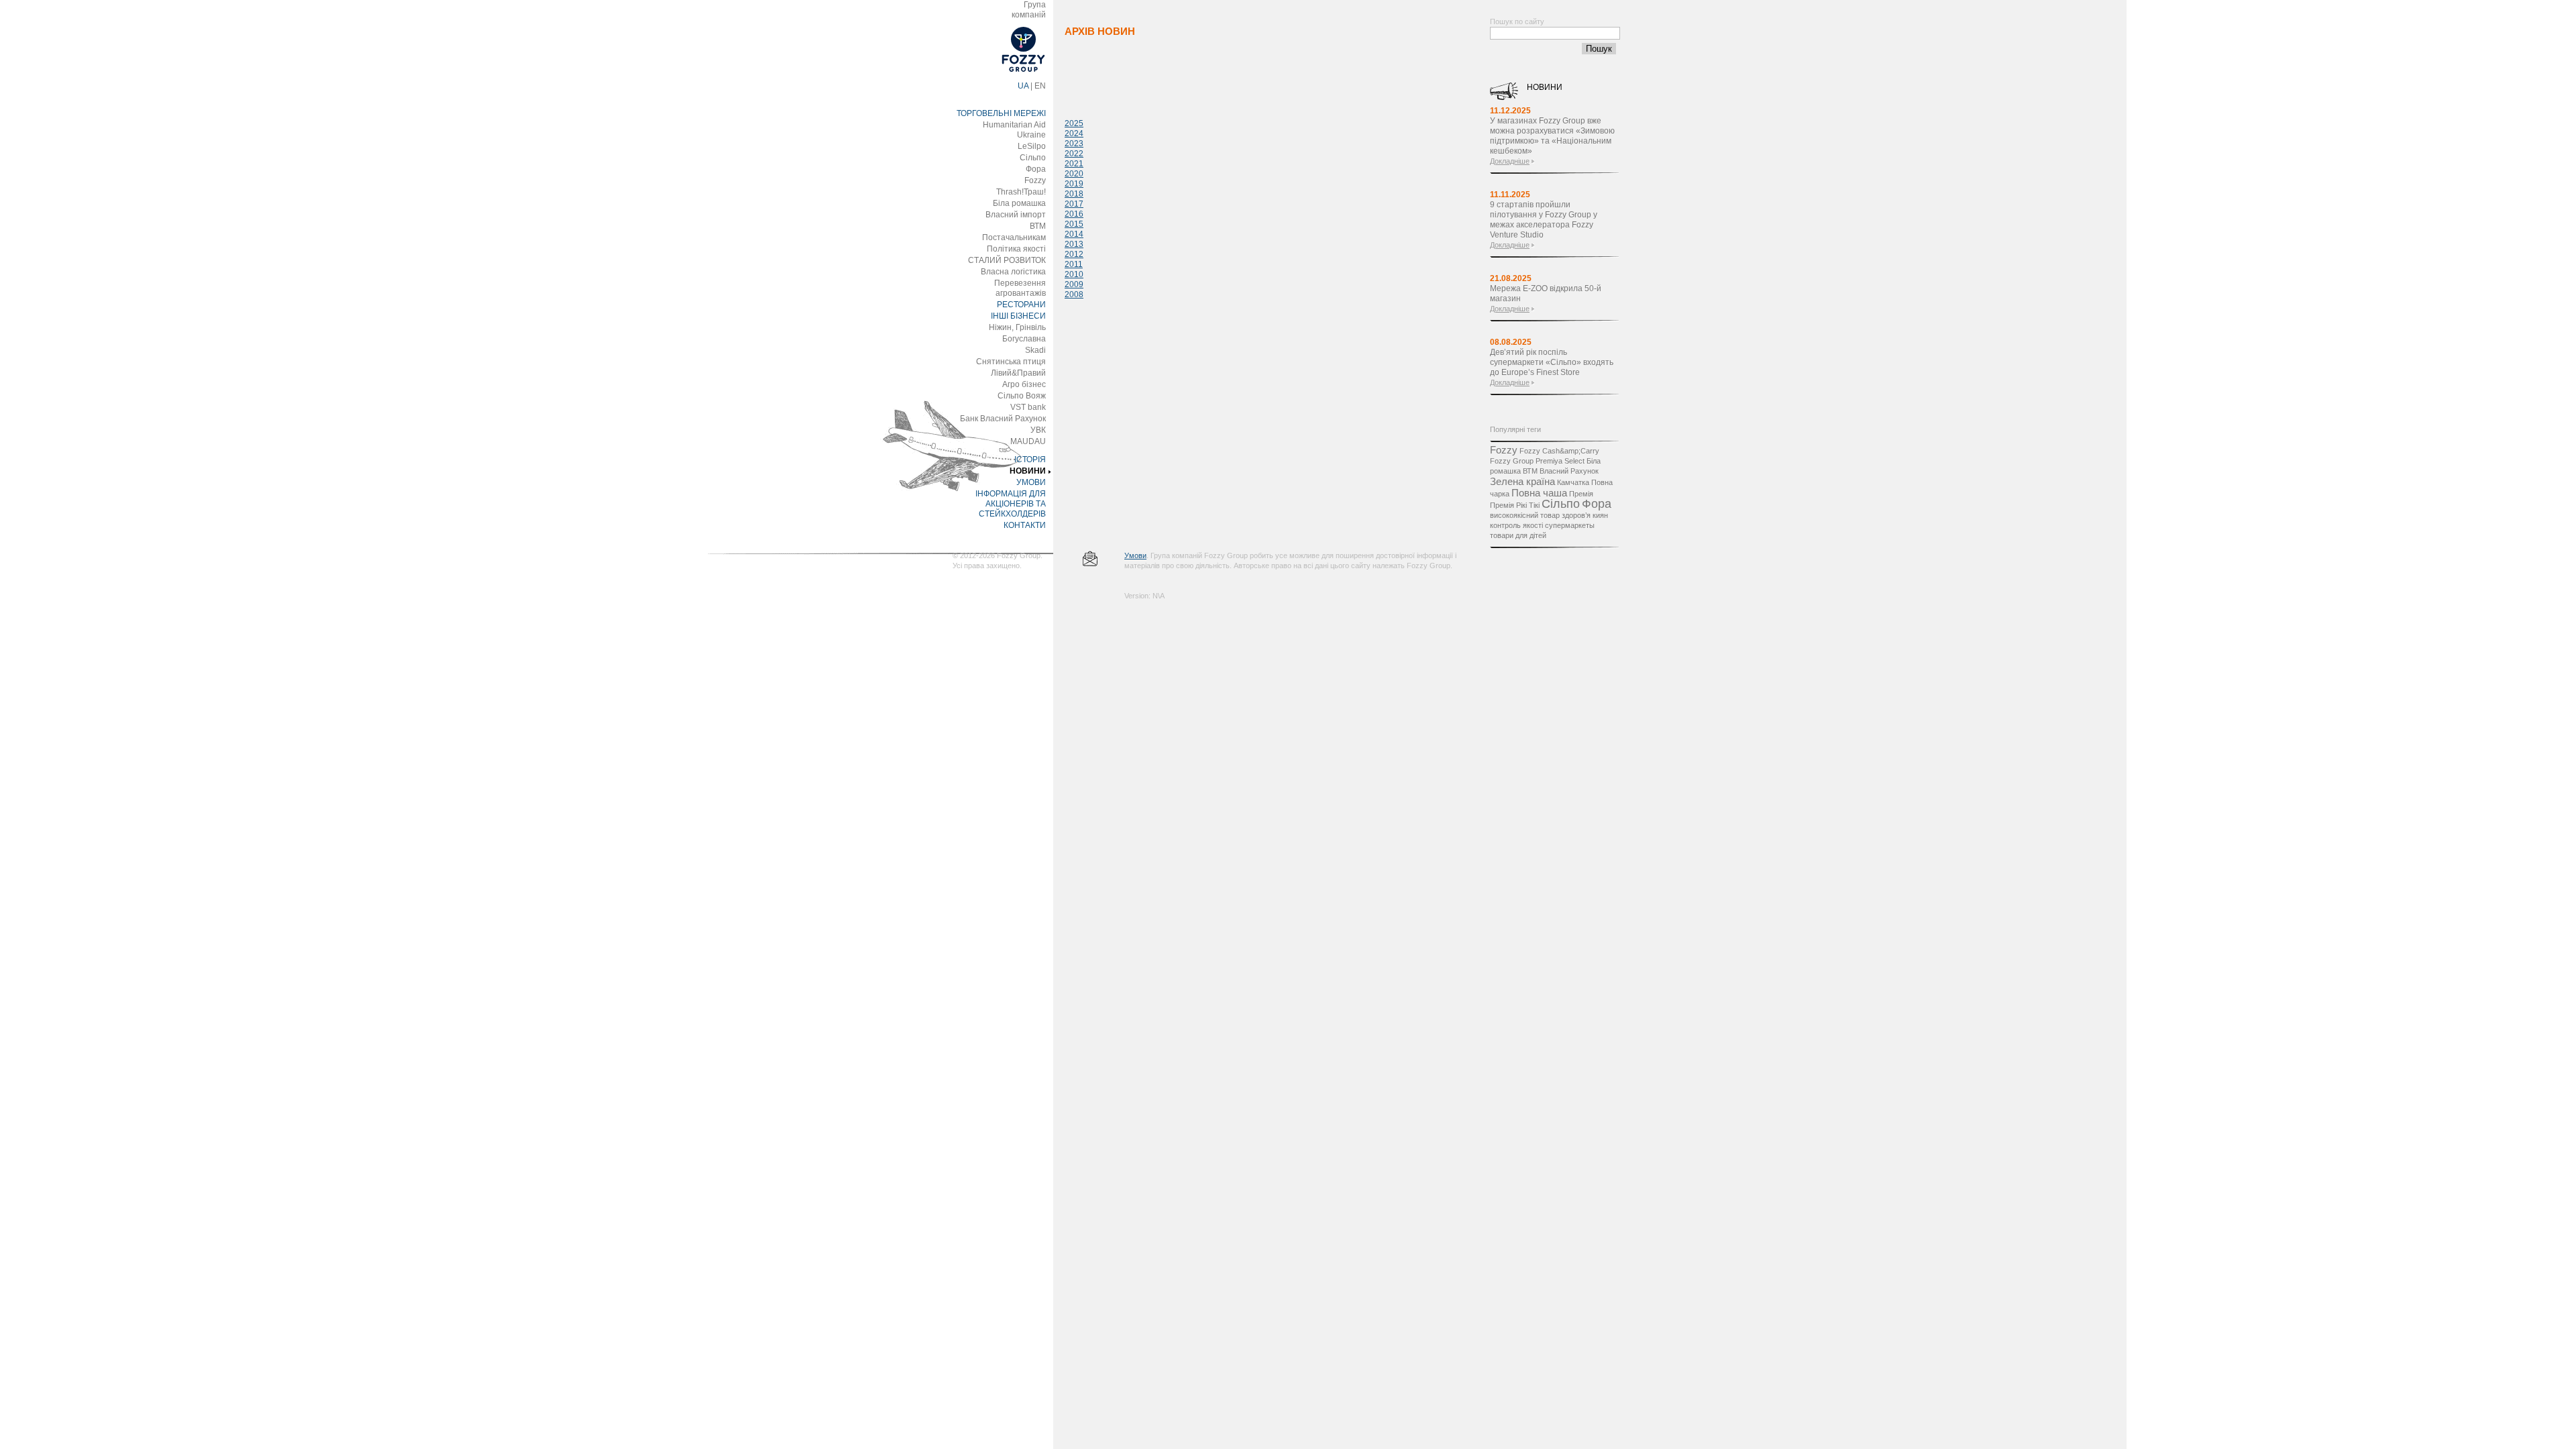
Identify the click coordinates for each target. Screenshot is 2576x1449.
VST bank (1028, 407)
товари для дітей (1518, 535)
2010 (1074, 274)
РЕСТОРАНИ (1021, 305)
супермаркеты (1570, 525)
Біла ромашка (1019, 203)
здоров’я (1576, 515)
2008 (1074, 294)
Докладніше (1510, 161)
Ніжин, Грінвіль (1017, 327)
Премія (1581, 494)
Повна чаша (1539, 493)
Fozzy (1035, 180)
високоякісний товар (1525, 515)
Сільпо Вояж (1022, 396)
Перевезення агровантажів (1020, 288)
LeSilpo (1032, 146)
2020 (1074, 174)
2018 (1074, 194)
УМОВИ (1031, 482)
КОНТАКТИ (1025, 525)
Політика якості (1016, 249)
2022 (1074, 154)
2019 (1074, 184)
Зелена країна (1522, 481)
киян (1600, 515)
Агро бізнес (1024, 384)
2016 (1074, 214)
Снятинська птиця (1011, 362)
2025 (1074, 123)
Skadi (1035, 350)
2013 (1074, 244)
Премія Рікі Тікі (1515, 505)
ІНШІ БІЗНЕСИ (1018, 316)
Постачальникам (1014, 237)
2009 (1074, 284)
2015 (1074, 224)
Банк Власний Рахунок (1003, 419)
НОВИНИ (1028, 471)
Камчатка (1573, 482)
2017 (1074, 204)
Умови (1135, 555)
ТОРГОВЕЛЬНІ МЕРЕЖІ (1001, 113)
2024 (1074, 133)
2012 (1074, 254)
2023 (1074, 144)
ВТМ (1038, 226)
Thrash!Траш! (1021, 192)
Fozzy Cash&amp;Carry (1559, 451)
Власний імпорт (1016, 215)
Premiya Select (1560, 461)
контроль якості (1516, 525)
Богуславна (1024, 339)
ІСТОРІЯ (1030, 460)
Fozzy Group (1512, 461)
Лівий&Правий (1018, 373)
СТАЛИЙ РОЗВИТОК (1007, 260)
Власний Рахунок (1569, 471)
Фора (1036, 169)
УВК (1038, 430)
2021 (1074, 164)
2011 (1074, 264)
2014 (1074, 234)
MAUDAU (1028, 441)
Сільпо (1033, 158)
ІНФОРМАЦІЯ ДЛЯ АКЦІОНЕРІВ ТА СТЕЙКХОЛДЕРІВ (1011, 504)
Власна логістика (1013, 272)
